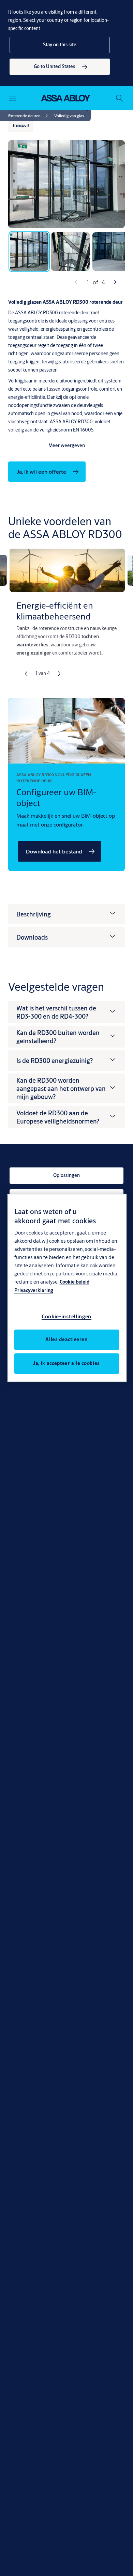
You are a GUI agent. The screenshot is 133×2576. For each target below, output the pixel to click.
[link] (60, 67)
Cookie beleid (75, 1282)
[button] (60, 45)
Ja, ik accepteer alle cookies (66, 1363)
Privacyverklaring (34, 1290)
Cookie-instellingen (66, 1316)
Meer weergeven (67, 445)
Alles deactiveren (66, 1339)
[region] (67, 1288)
